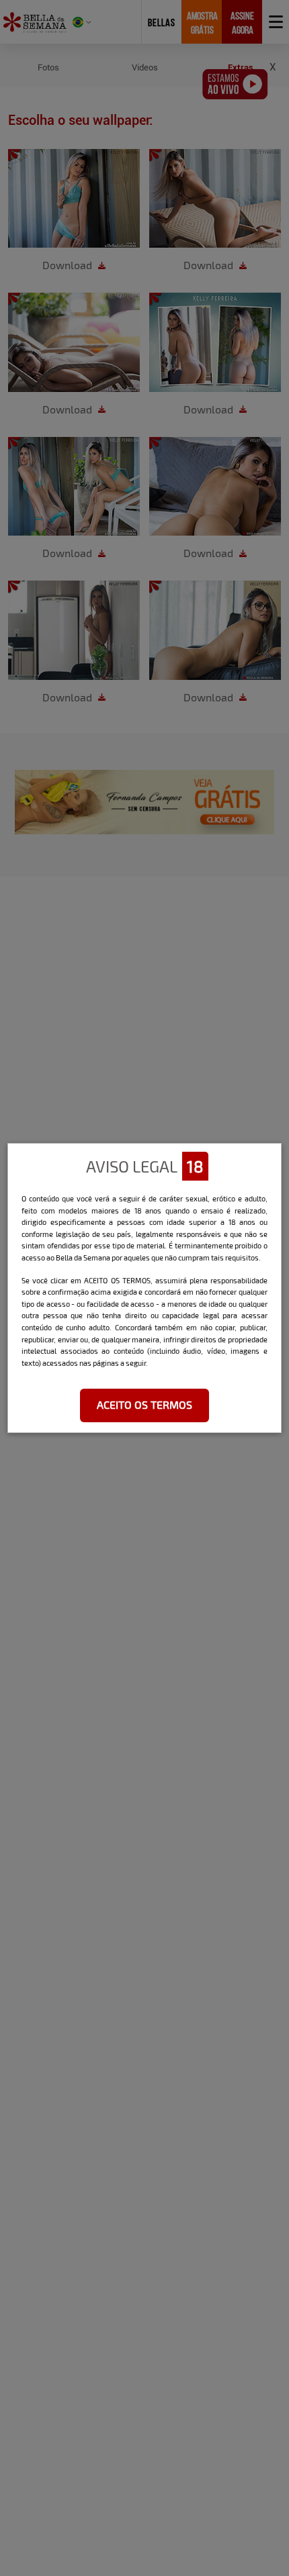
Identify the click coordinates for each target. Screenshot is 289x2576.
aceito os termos (144, 1404)
